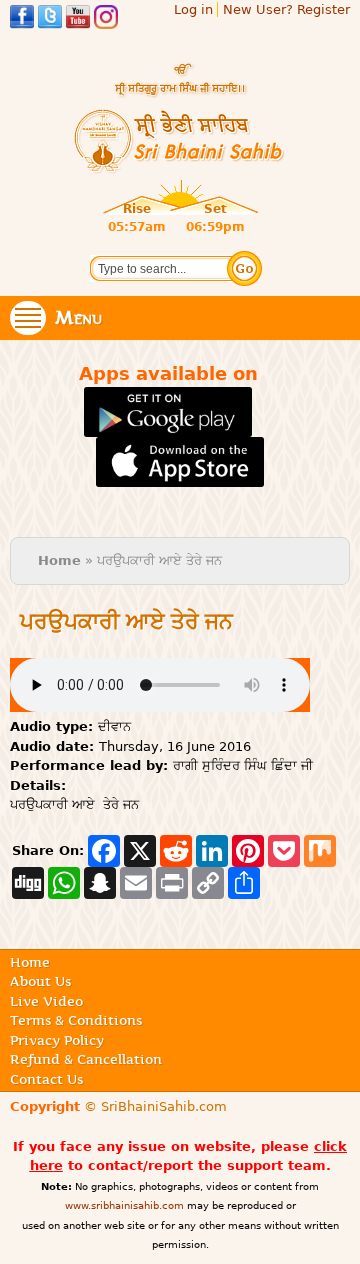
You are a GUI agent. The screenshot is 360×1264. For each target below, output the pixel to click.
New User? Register (286, 9)
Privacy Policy (57, 1040)
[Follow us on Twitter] (50, 19)
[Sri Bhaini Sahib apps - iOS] (180, 477)
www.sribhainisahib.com (124, 1205)
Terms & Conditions (76, 1020)
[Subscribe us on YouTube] (78, 19)
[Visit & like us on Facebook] (22, 19)
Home (59, 560)
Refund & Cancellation (86, 1059)
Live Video (46, 1001)
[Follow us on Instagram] (106, 19)
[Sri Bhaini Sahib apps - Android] (168, 427)
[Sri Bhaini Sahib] (180, 165)
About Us (40, 981)
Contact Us (46, 1079)
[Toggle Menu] (28, 318)
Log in (193, 9)
